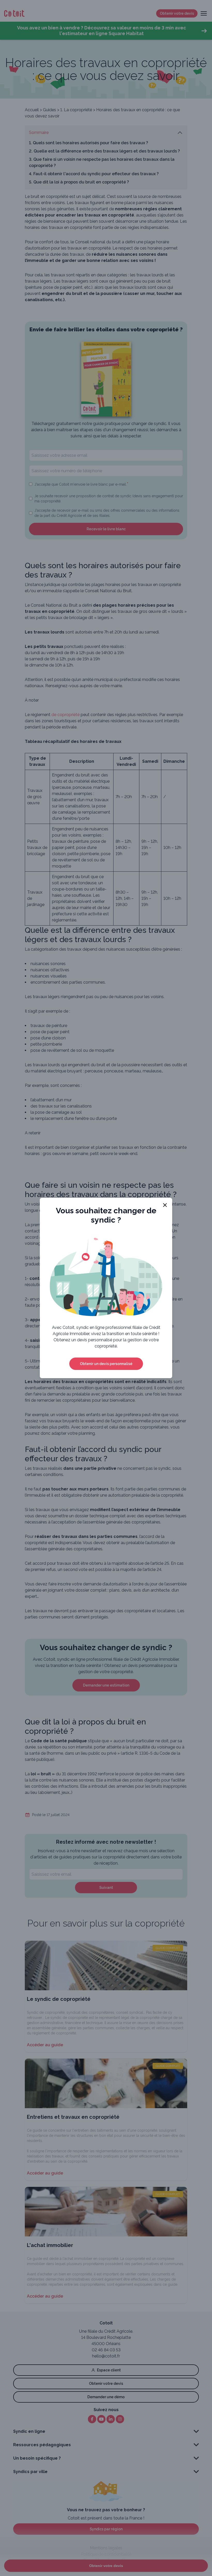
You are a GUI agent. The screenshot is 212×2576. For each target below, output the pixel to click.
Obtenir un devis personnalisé (106, 1364)
